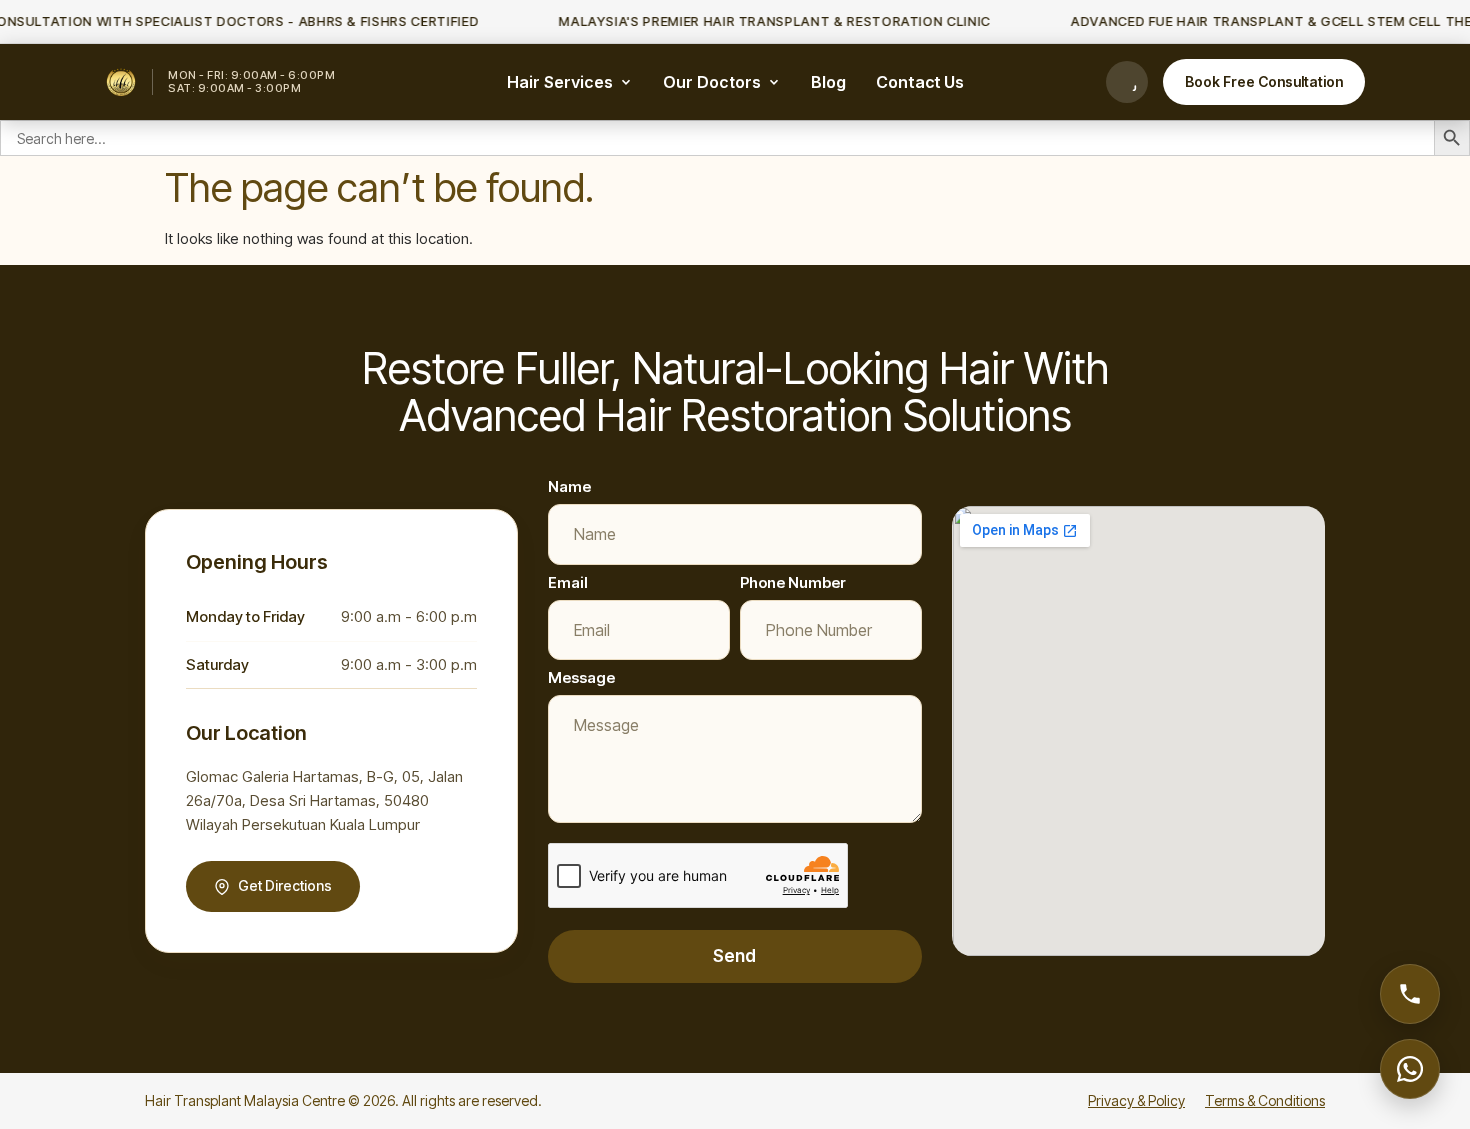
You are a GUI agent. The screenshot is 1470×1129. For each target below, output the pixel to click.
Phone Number (793, 582)
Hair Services (560, 82)
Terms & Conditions (1265, 1100)
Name (569, 486)
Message (581, 677)
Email (568, 582)
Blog (828, 82)
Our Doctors (712, 82)
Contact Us (920, 82)
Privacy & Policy (1136, 1100)
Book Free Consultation (1264, 81)
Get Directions (285, 885)
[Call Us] (1127, 82)
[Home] (121, 82)
